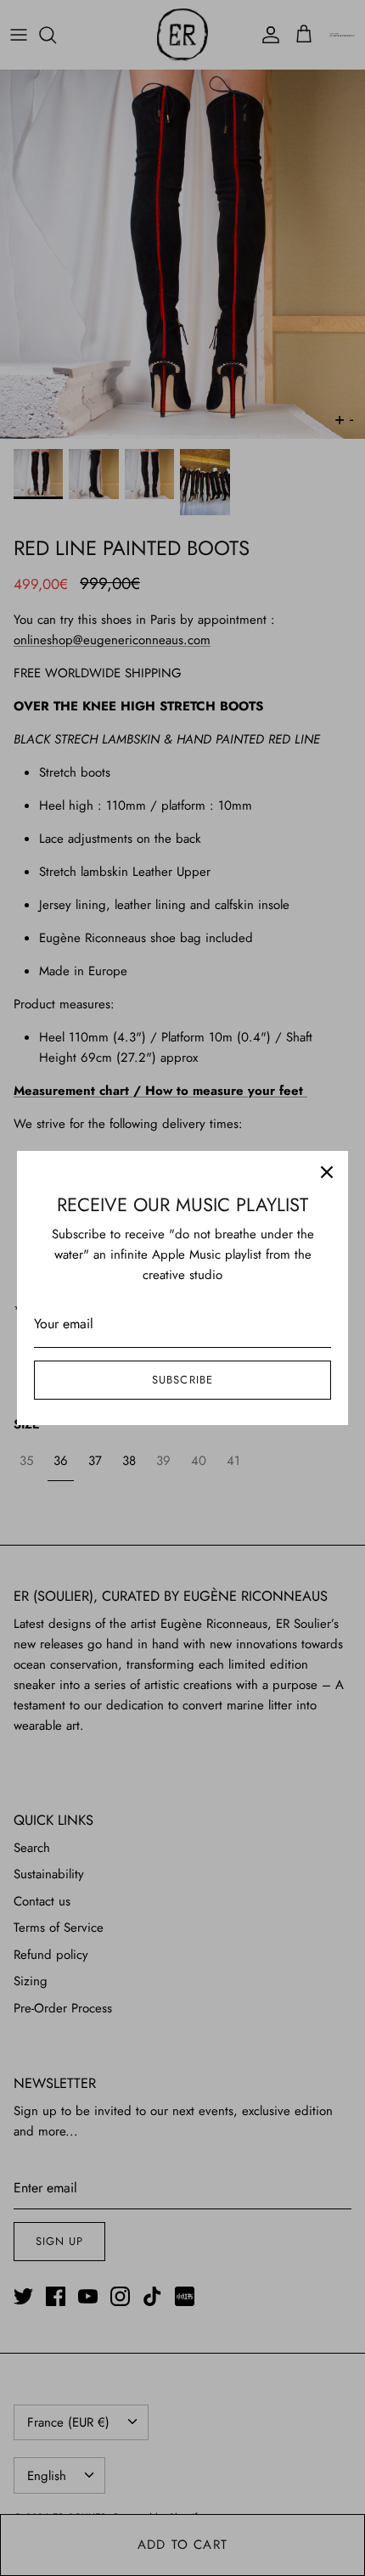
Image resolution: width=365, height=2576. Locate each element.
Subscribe (182, 1380)
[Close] (327, 1172)
